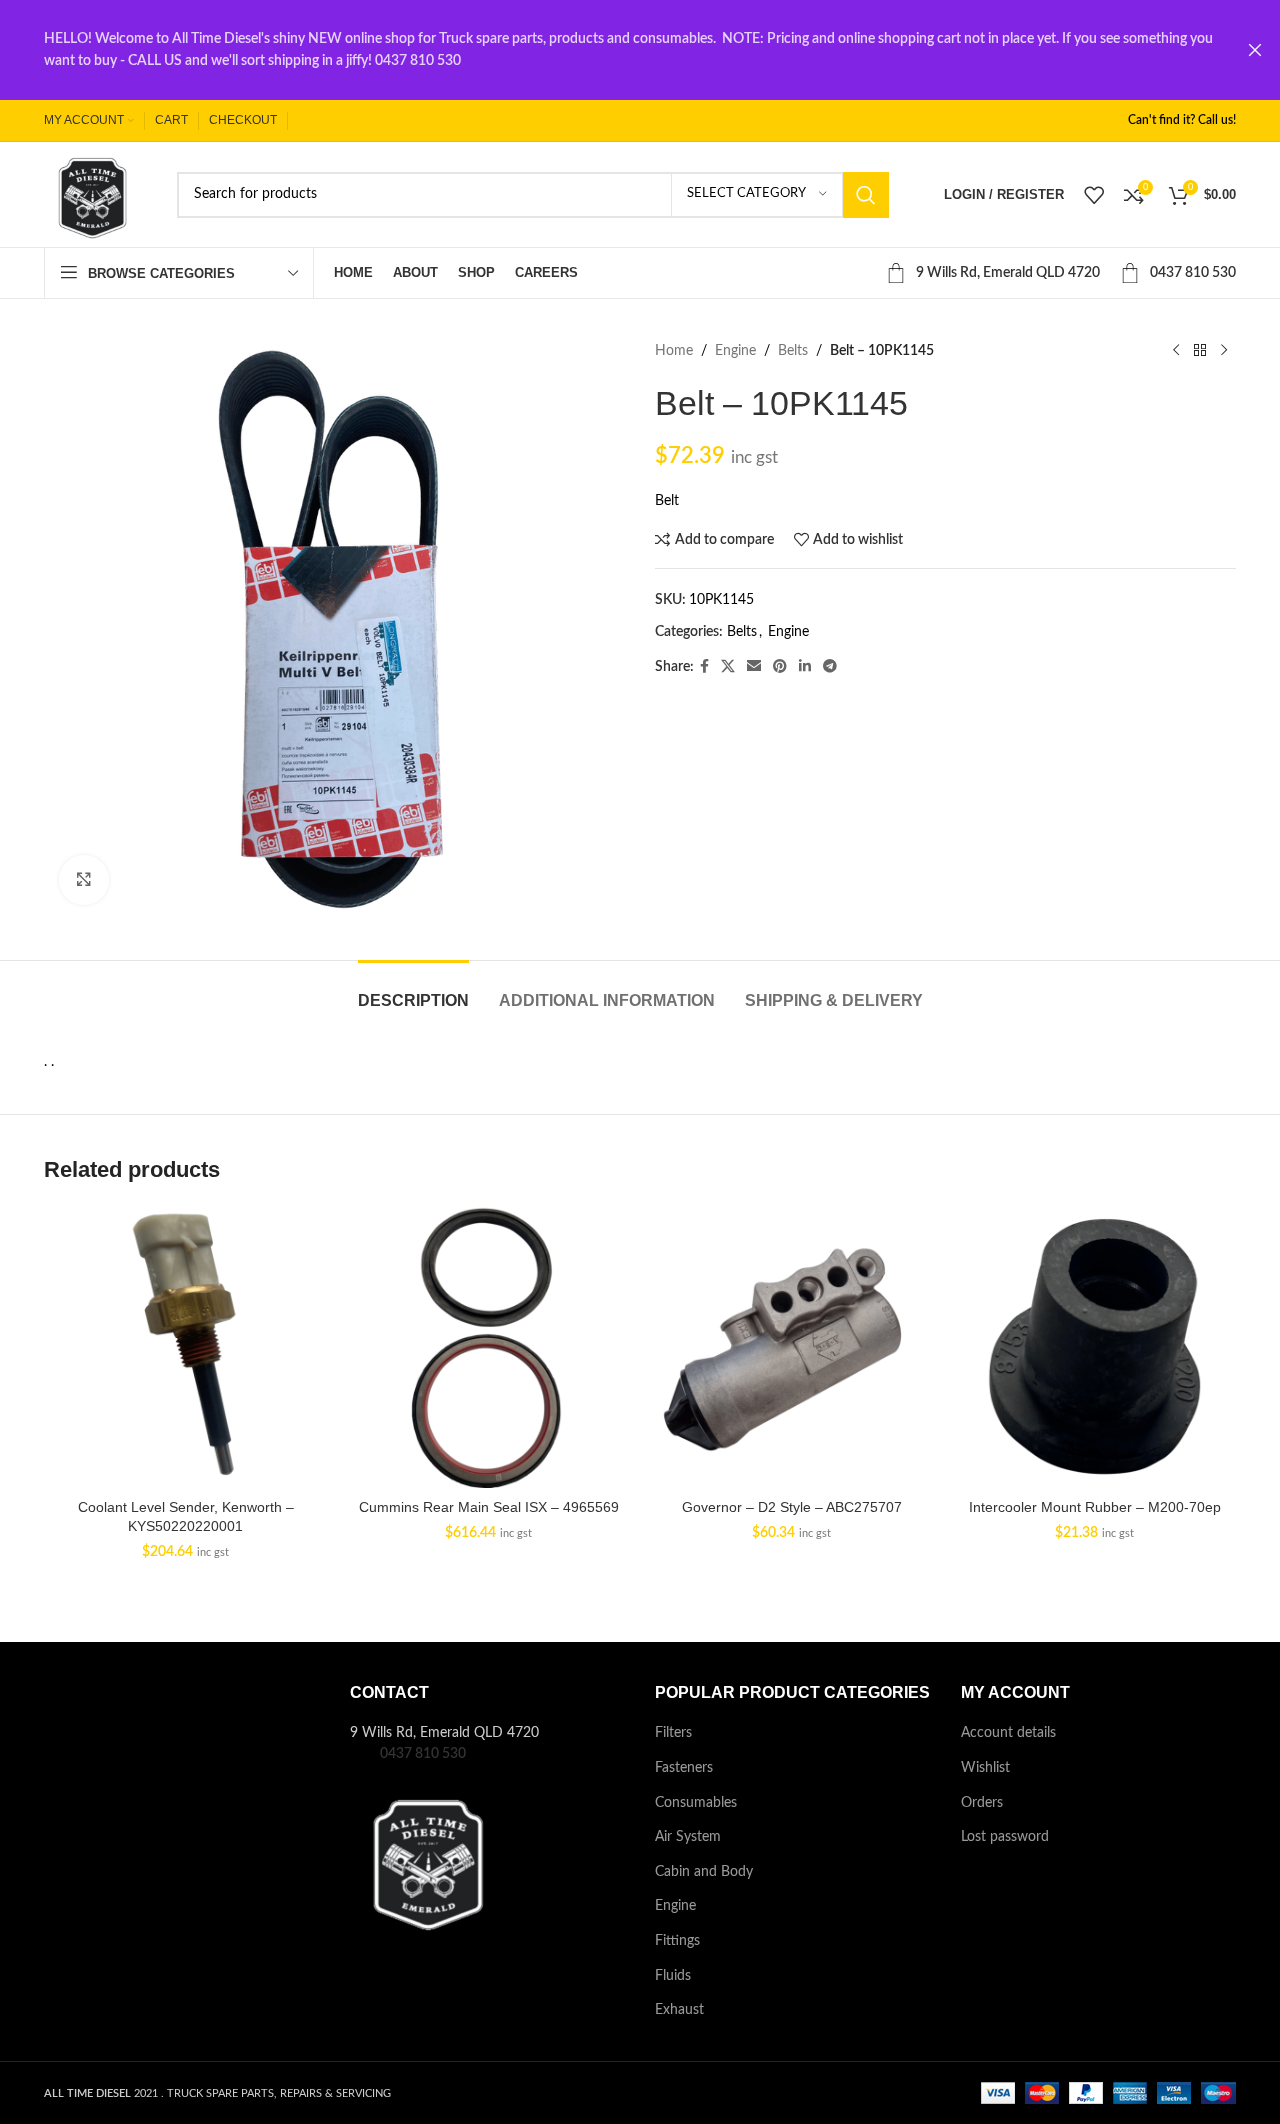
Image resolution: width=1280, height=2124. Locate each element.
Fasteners (684, 1768)
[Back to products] (1200, 351)
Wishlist (985, 1768)
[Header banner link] (610, 50)
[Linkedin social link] (805, 667)
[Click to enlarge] (84, 880)
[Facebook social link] (704, 667)
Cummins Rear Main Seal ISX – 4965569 (489, 1507)
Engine (735, 351)
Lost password (1005, 1837)
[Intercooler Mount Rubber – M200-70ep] (1094, 1346)
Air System (688, 1837)
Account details (1008, 1733)
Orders (982, 1803)
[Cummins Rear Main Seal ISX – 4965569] (488, 1346)
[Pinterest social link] (780, 667)
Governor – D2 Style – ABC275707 (792, 1507)
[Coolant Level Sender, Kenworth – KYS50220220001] (185, 1346)
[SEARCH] (866, 195)
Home (674, 351)
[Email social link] (754, 667)
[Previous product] (1176, 351)
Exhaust (679, 2010)
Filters (673, 1733)
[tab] (413, 990)
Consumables (696, 1803)
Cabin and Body (704, 1872)
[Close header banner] (1255, 50)
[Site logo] (90, 194)
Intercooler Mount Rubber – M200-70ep (1095, 1507)
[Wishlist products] (1094, 195)
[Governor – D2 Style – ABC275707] (791, 1346)
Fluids (673, 1976)
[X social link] (728, 667)
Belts (793, 351)
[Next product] (1224, 351)
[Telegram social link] (830, 667)
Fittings (677, 1941)
